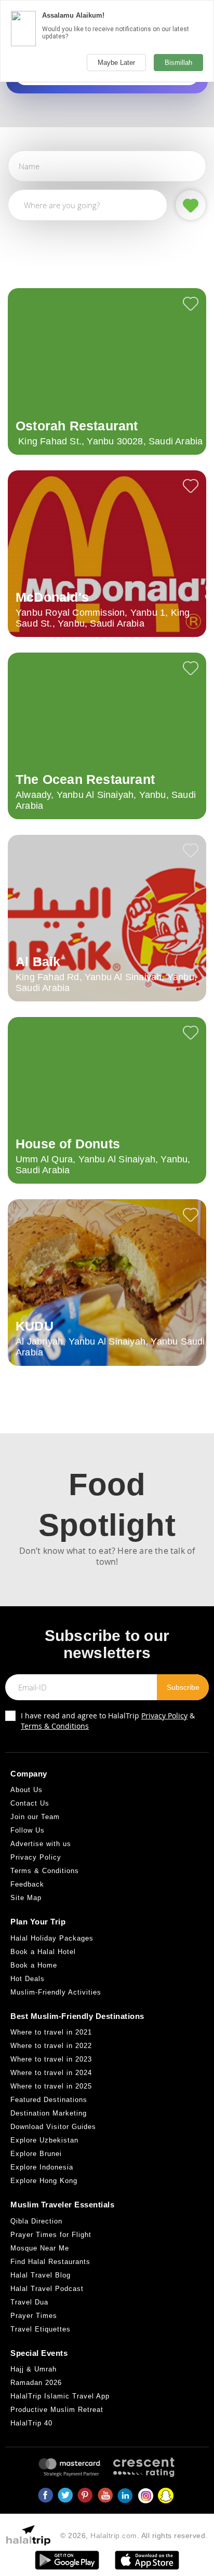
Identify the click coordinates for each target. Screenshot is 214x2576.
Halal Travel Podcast (47, 2289)
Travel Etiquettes (41, 2329)
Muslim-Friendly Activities (56, 1992)
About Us (26, 1790)
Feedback (27, 1884)
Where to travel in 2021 (51, 2032)
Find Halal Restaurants (50, 2262)
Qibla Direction (36, 2221)
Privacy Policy (164, 1716)
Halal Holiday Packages (52, 1938)
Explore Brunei (36, 2154)
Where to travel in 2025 (51, 2086)
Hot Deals (28, 1979)
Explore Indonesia (42, 2167)
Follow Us (28, 1830)
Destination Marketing (49, 2113)
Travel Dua (29, 2302)
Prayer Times (34, 2316)
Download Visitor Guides (53, 2127)
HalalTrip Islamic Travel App (60, 2396)
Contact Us (30, 1803)
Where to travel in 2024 (51, 2073)
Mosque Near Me (40, 2248)
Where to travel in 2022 (51, 2046)
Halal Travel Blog (41, 2275)
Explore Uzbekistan (44, 2140)
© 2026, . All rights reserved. (134, 2536)
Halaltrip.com (114, 2536)
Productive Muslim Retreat (57, 2410)
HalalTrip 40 (31, 2423)
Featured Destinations (49, 2100)
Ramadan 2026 (36, 2383)
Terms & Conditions (55, 1726)
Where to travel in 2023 (51, 2059)
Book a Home (34, 1965)
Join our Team (35, 1817)
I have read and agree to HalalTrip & (108, 1721)
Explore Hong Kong (44, 2181)
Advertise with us (41, 1844)
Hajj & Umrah (34, 2369)
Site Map (26, 1898)
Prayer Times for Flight (51, 2235)
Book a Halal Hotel (43, 1952)
